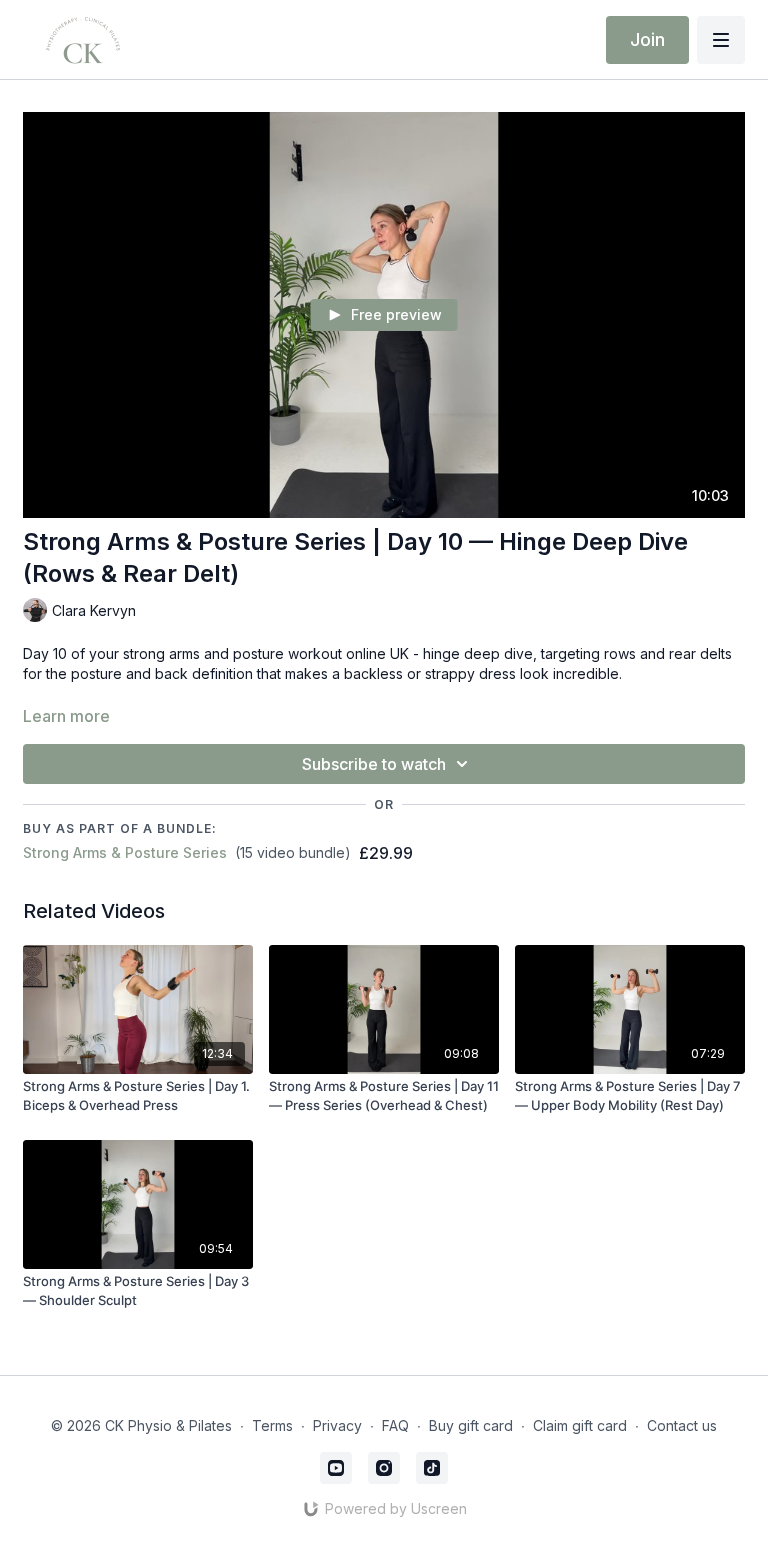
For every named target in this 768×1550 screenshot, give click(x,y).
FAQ (395, 1425)
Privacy (337, 1425)
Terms (272, 1425)
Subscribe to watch (374, 764)
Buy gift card (471, 1425)
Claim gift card (580, 1425)
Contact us (682, 1425)
